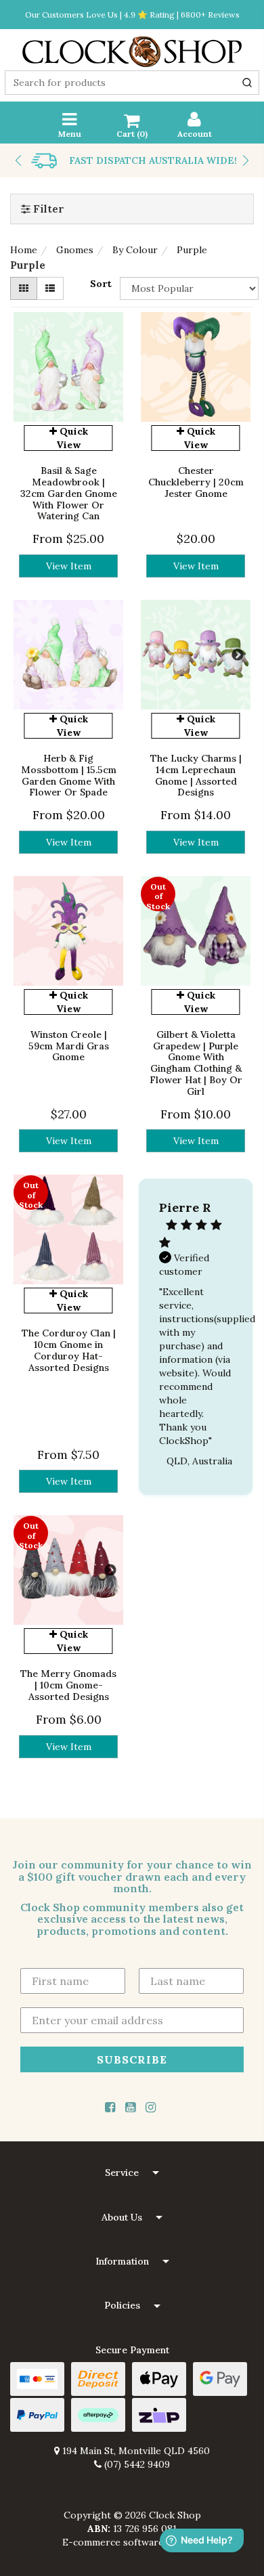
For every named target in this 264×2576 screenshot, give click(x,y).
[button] (132, 2173)
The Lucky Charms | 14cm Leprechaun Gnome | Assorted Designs (196, 775)
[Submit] (247, 83)
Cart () (132, 134)
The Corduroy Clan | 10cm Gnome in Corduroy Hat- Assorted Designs (69, 1350)
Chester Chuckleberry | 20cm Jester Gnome (196, 482)
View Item (69, 566)
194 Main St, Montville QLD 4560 (135, 2451)
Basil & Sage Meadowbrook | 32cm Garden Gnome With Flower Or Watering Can (69, 493)
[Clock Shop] (132, 47)
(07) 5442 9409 (136, 2464)
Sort (101, 284)
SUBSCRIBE (132, 2059)
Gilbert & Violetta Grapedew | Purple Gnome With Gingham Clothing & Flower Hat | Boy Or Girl (196, 1063)
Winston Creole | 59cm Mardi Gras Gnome (69, 1046)
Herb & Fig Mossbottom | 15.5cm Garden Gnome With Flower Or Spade (69, 775)
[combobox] (132, 83)
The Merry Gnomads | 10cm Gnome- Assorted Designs (68, 1685)
